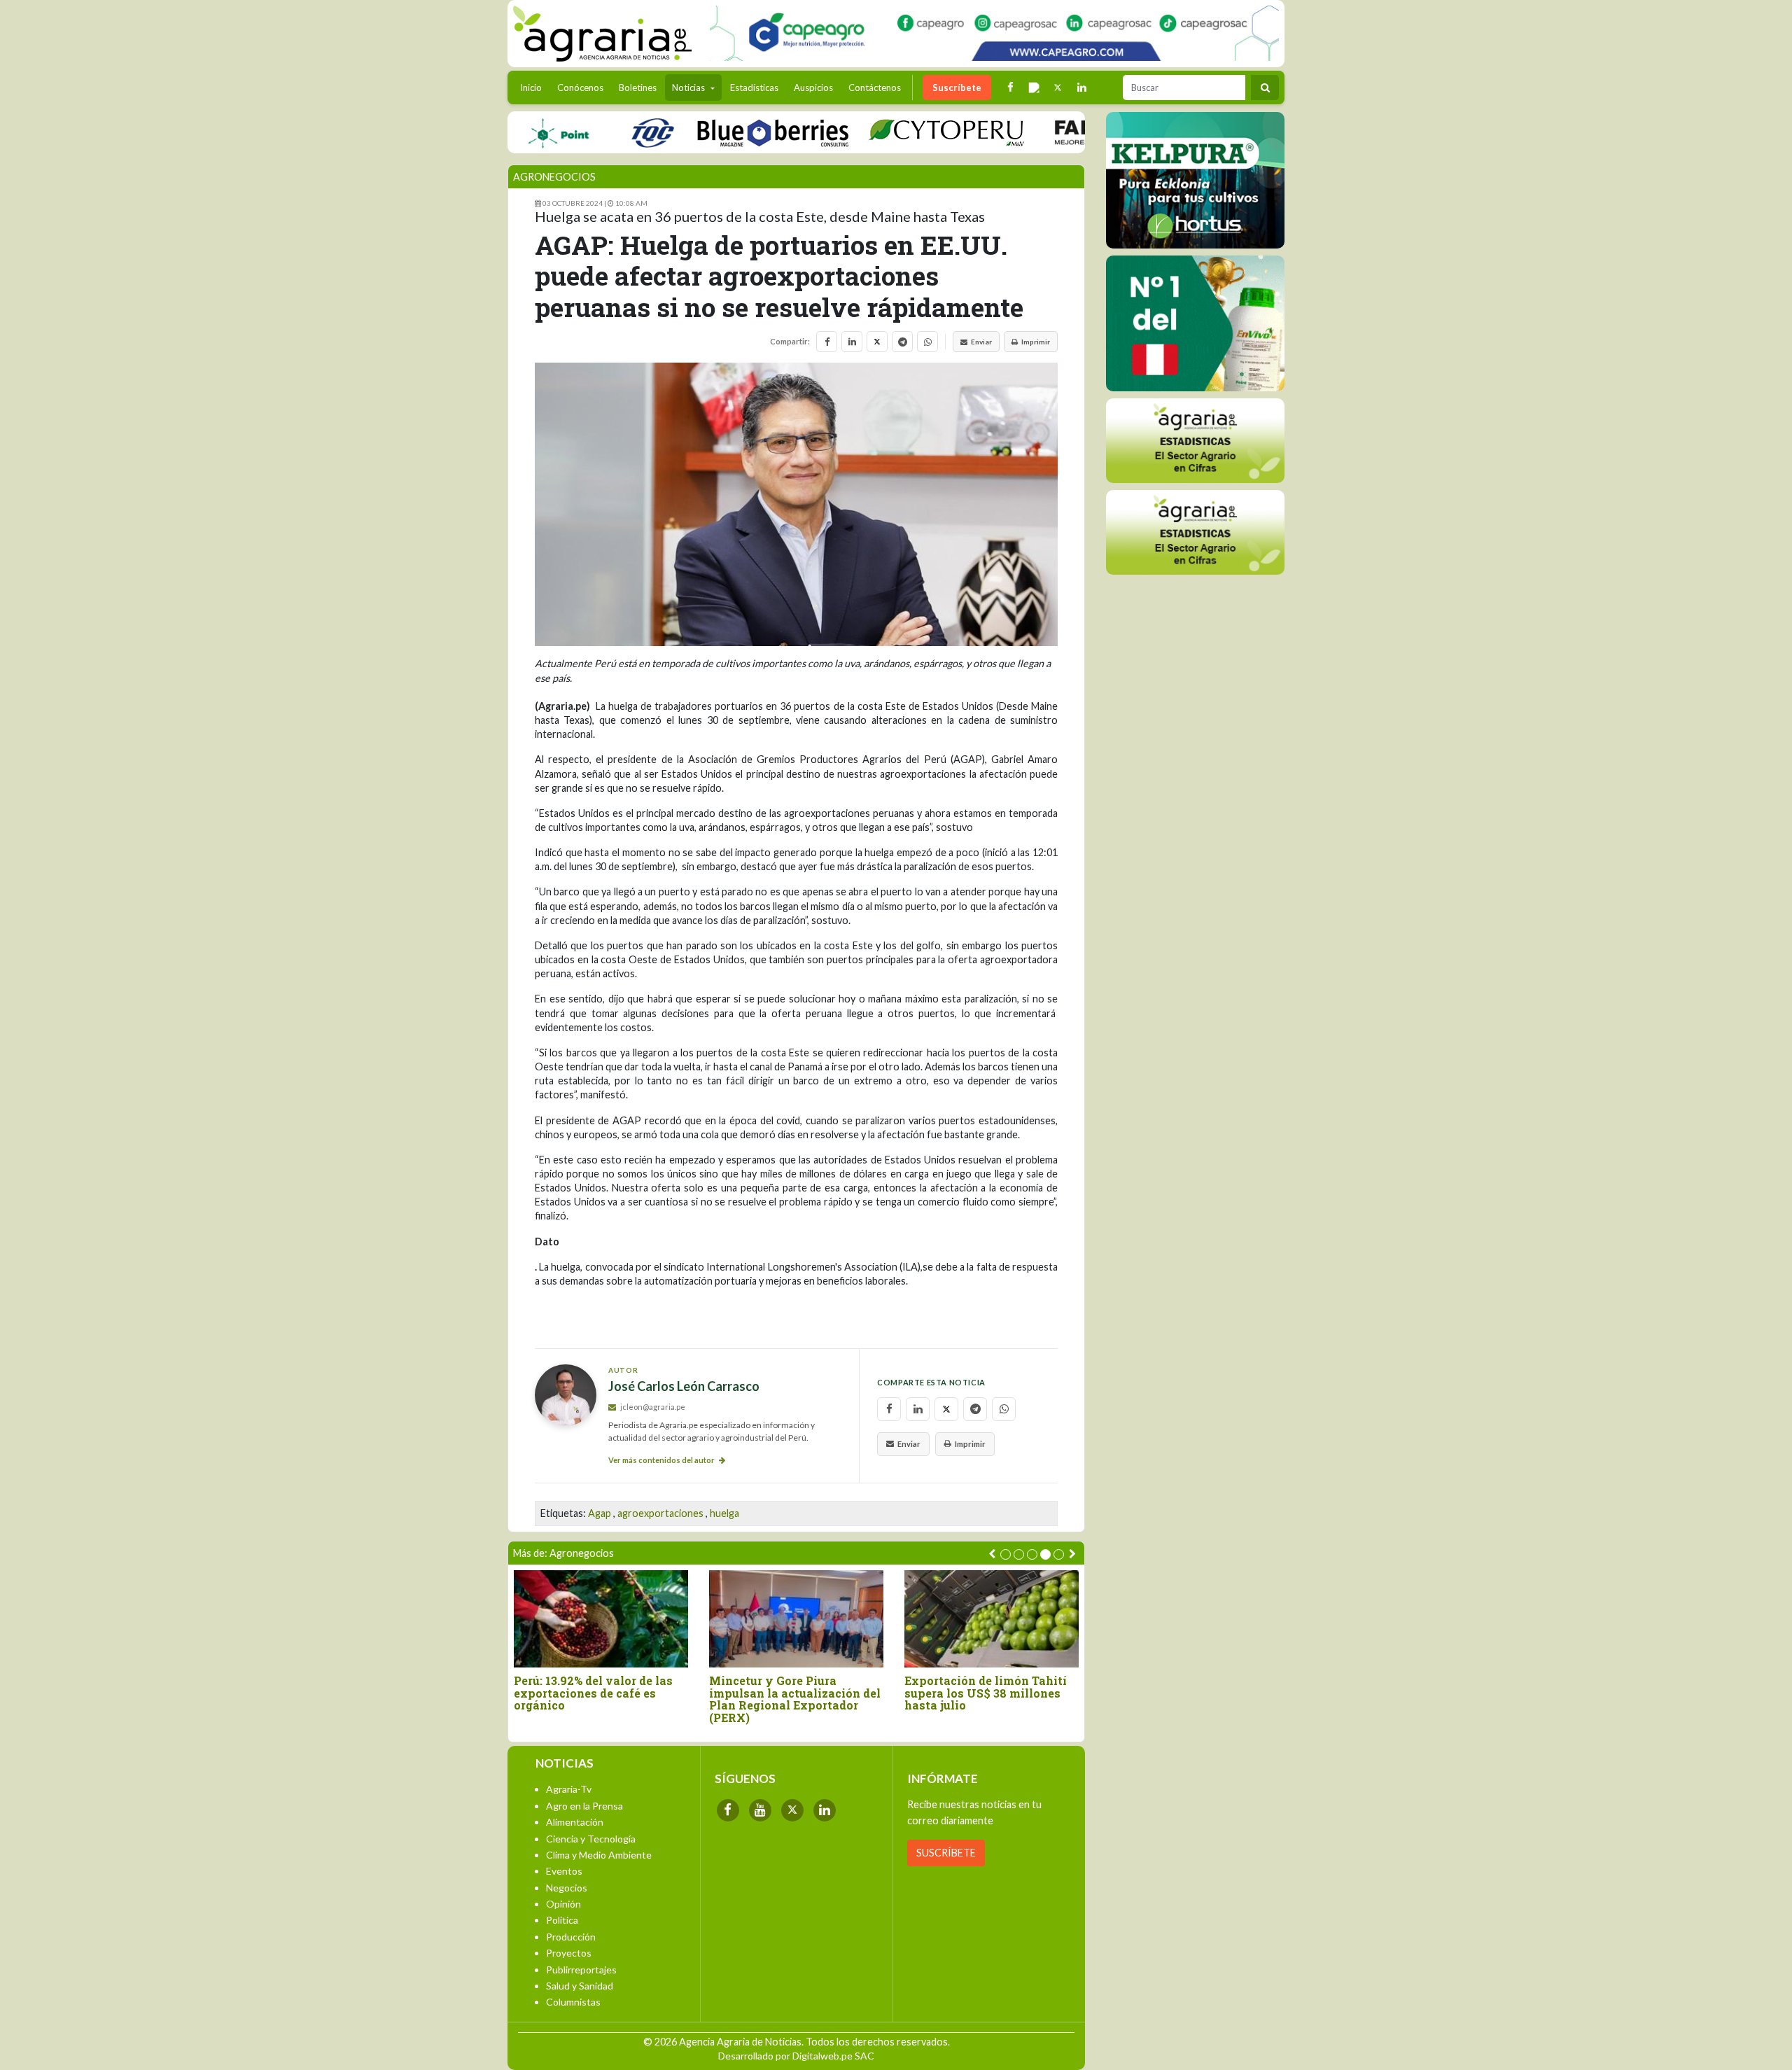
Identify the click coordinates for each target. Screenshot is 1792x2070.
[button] (1006, 1554)
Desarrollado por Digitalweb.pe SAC (796, 2056)
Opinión (563, 1904)
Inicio (534, 87)
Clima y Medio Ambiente (599, 1855)
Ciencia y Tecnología (591, 1839)
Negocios (567, 1888)
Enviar (981, 342)
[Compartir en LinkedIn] (852, 342)
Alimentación (575, 1822)
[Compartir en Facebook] (827, 342)
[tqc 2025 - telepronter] (611, 132)
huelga (724, 1513)
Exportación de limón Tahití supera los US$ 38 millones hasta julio (986, 1693)
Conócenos (580, 88)
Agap (600, 1513)
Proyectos (569, 1953)
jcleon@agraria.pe (652, 1407)
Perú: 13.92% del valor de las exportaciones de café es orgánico (593, 1693)
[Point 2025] (1195, 323)
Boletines (638, 88)
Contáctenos (875, 88)
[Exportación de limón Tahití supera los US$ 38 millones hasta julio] (992, 1619)
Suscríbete (957, 88)
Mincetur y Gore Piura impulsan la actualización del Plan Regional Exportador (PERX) (795, 1699)
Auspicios (813, 88)
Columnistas (573, 2002)
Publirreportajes (581, 1970)
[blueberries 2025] (732, 132)
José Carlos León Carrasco (684, 1386)
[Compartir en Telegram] (902, 342)
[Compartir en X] (877, 342)
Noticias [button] (689, 88)
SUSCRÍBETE (946, 1853)
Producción (571, 1937)
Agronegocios (554, 177)
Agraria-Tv (569, 1789)
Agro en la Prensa (584, 1806)
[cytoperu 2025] (905, 132)
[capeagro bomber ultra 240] (994, 33)
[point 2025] (517, 132)
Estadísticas (754, 88)
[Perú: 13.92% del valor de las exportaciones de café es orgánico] (601, 1619)
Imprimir (1036, 342)
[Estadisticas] (1195, 441)
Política (562, 1920)
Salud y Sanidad (580, 1986)
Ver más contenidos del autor (662, 1460)
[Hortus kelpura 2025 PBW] (1195, 180)
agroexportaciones (660, 1513)
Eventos (564, 1871)
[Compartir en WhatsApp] (927, 342)
